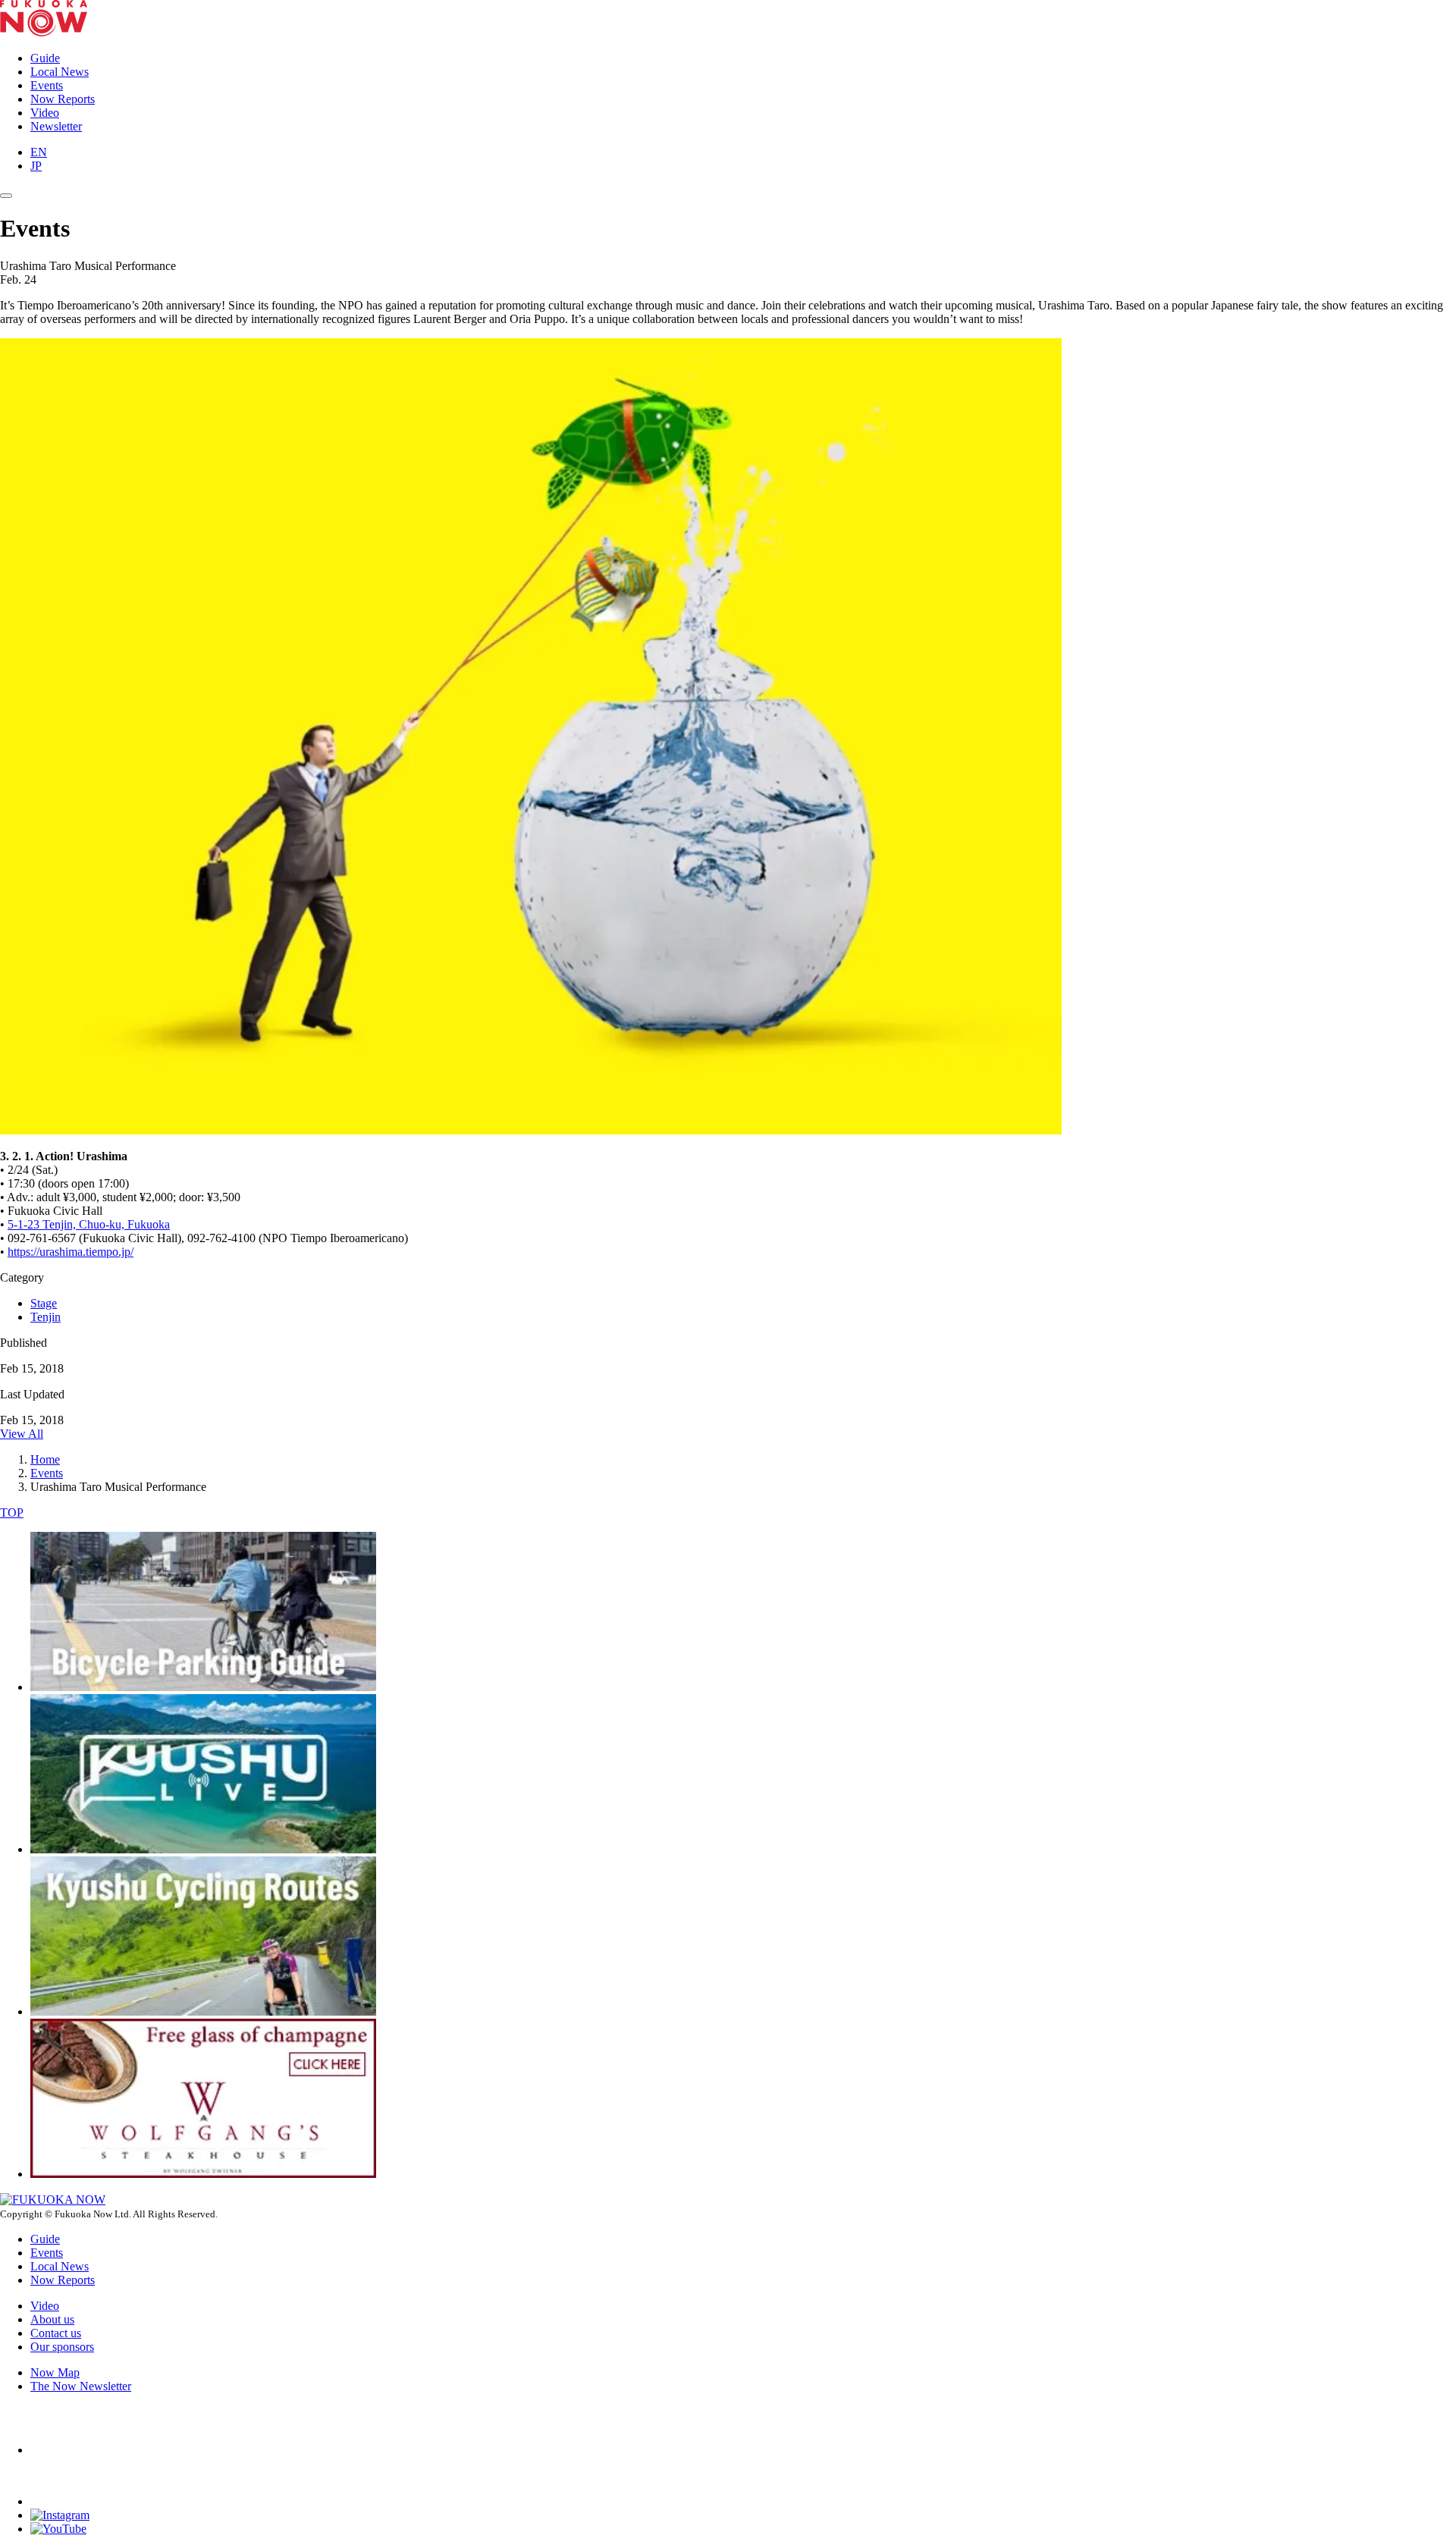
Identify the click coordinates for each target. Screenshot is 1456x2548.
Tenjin (45, 1317)
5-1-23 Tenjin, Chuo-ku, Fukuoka (89, 1224)
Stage (44, 1303)
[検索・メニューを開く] (6, 196)
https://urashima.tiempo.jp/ (71, 1252)
